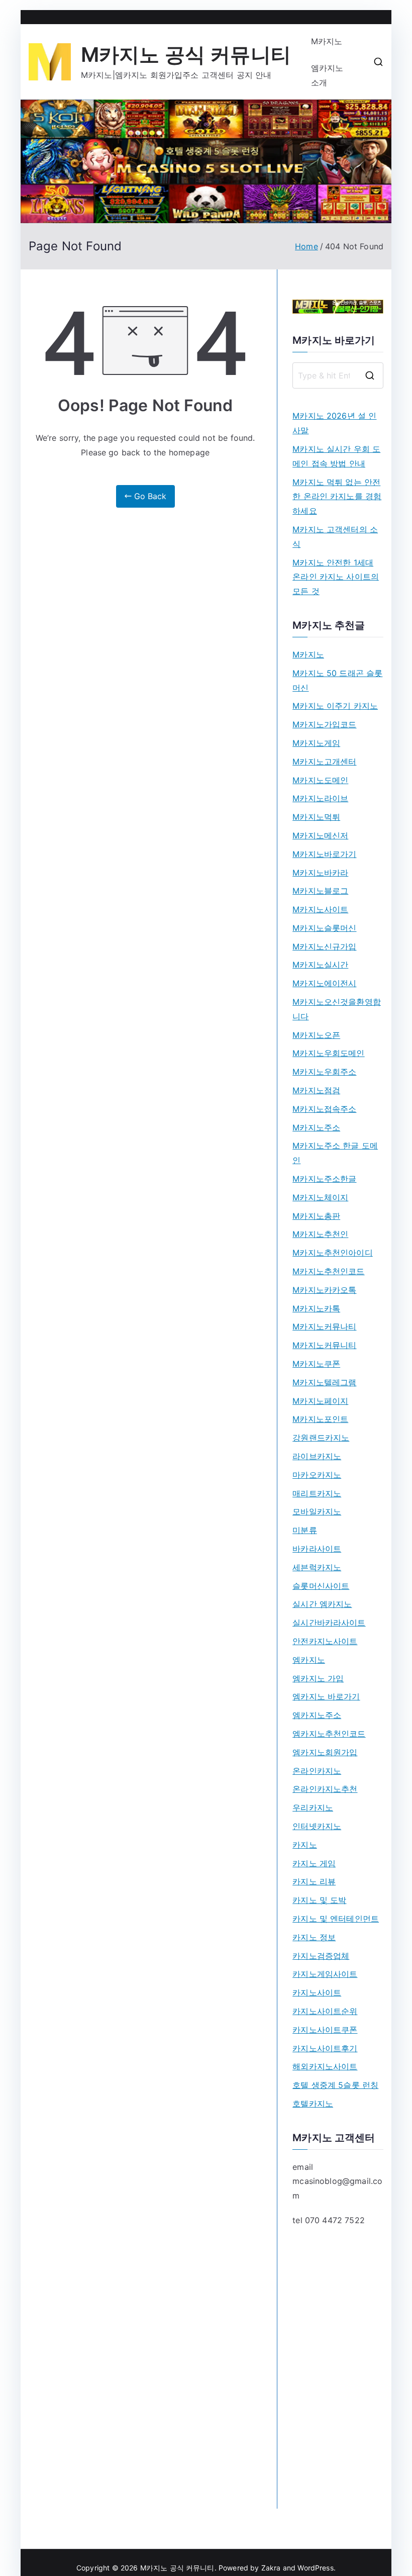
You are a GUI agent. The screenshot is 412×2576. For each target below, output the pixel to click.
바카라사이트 (317, 1549)
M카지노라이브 (320, 798)
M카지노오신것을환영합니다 (337, 1009)
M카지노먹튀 (316, 817)
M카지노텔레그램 (324, 1382)
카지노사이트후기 (325, 2048)
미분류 (304, 1530)
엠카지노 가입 (318, 1678)
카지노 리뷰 (314, 1881)
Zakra (271, 2568)
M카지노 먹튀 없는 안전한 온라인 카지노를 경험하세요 (337, 497)
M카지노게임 (316, 743)
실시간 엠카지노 (322, 1604)
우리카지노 (313, 1807)
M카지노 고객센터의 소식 (335, 537)
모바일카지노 (317, 1511)
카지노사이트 (317, 1992)
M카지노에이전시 (324, 983)
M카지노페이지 (320, 1401)
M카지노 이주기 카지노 (335, 706)
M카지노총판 (316, 1216)
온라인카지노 (317, 1771)
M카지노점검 (316, 1090)
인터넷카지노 (317, 1826)
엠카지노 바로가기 (326, 1696)
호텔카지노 (313, 2104)
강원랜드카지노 (321, 1438)
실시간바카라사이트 (329, 1623)
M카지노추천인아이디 (333, 1253)
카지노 (304, 1845)
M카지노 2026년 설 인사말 (334, 423)
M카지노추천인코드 (328, 1271)
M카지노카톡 (316, 1308)
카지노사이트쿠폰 (325, 2030)
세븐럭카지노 (317, 1567)
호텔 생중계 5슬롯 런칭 (335, 2085)
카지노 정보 (314, 1937)
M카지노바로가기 (324, 854)
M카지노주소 (316, 1127)
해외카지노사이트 (325, 2066)
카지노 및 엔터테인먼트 (336, 1919)
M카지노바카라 (320, 873)
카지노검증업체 (321, 1956)
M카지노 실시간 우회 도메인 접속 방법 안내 (336, 456)
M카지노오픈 (316, 1035)
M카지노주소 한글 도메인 (335, 1153)
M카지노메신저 (320, 835)
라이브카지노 (317, 1456)
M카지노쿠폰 (316, 1364)
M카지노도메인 (320, 780)
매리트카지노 (317, 1493)
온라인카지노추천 (325, 1789)
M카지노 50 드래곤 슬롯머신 (337, 680)
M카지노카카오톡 (324, 1290)
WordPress (315, 2568)
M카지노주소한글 (324, 1179)
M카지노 (327, 41)
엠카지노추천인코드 (329, 1734)
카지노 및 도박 (319, 1900)
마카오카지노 (317, 1475)
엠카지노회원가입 (325, 1752)
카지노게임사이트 (325, 1974)
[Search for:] (338, 375)
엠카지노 (309, 1660)
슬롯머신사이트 (321, 1586)
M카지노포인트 (320, 1419)
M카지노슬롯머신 (324, 928)
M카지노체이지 (320, 1197)
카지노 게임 (314, 1863)
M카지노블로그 (320, 891)
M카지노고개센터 (324, 761)
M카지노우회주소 (324, 1072)
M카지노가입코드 (324, 724)
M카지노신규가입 (324, 946)
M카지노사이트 (320, 909)
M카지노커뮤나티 (324, 1326)
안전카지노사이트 (325, 1641)
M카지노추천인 (320, 1234)
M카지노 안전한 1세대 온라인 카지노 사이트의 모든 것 (336, 577)
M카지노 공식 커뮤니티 (186, 55)
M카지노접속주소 (324, 1109)
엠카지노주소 (317, 1715)
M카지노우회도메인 (328, 1053)
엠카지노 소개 (327, 75)
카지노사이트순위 (325, 2011)
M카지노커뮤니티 (324, 1345)
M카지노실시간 (320, 965)
